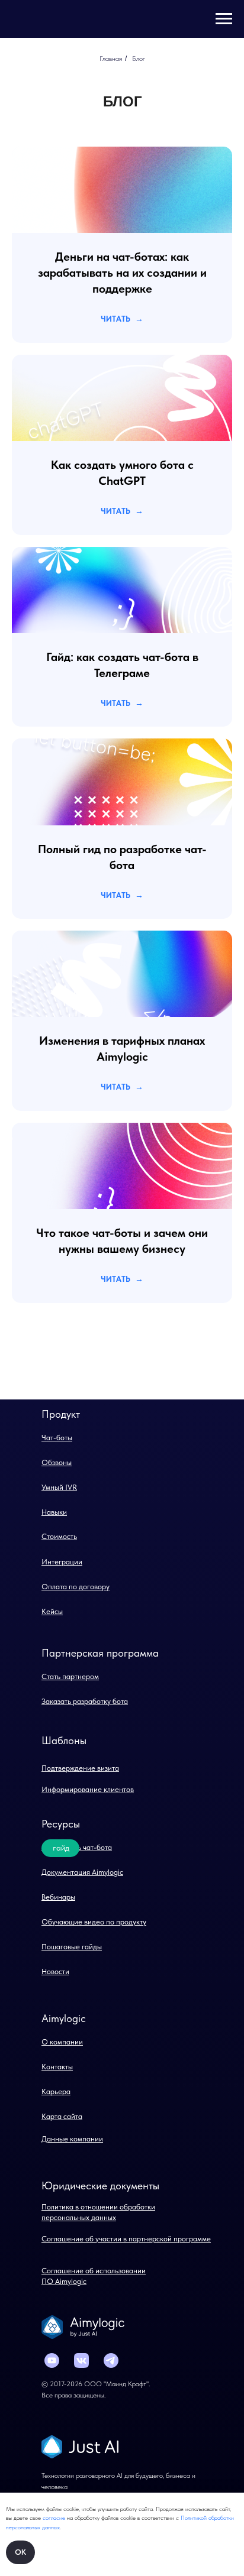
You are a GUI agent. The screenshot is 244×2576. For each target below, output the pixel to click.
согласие (55, 2517)
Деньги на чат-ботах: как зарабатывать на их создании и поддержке (122, 273)
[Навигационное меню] (224, 19)
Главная (111, 59)
